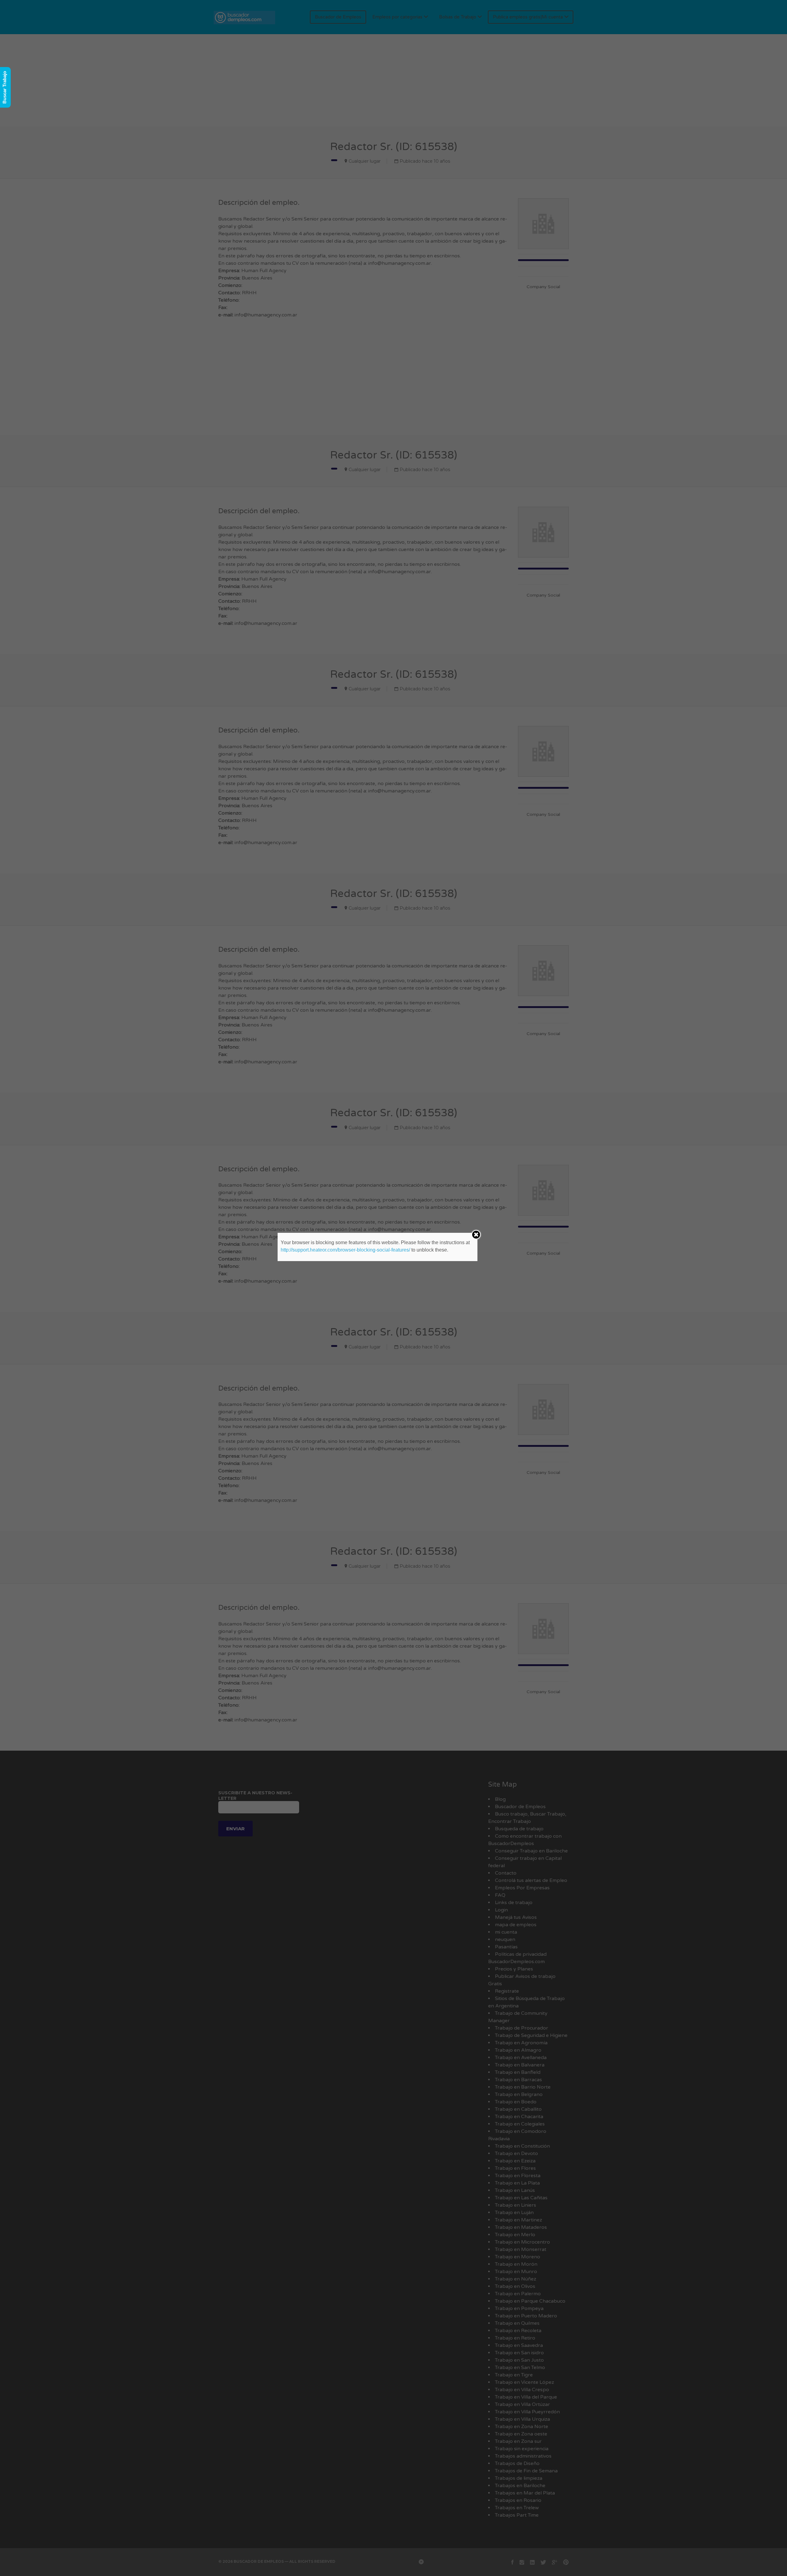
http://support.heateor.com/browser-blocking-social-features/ (345, 1250)
